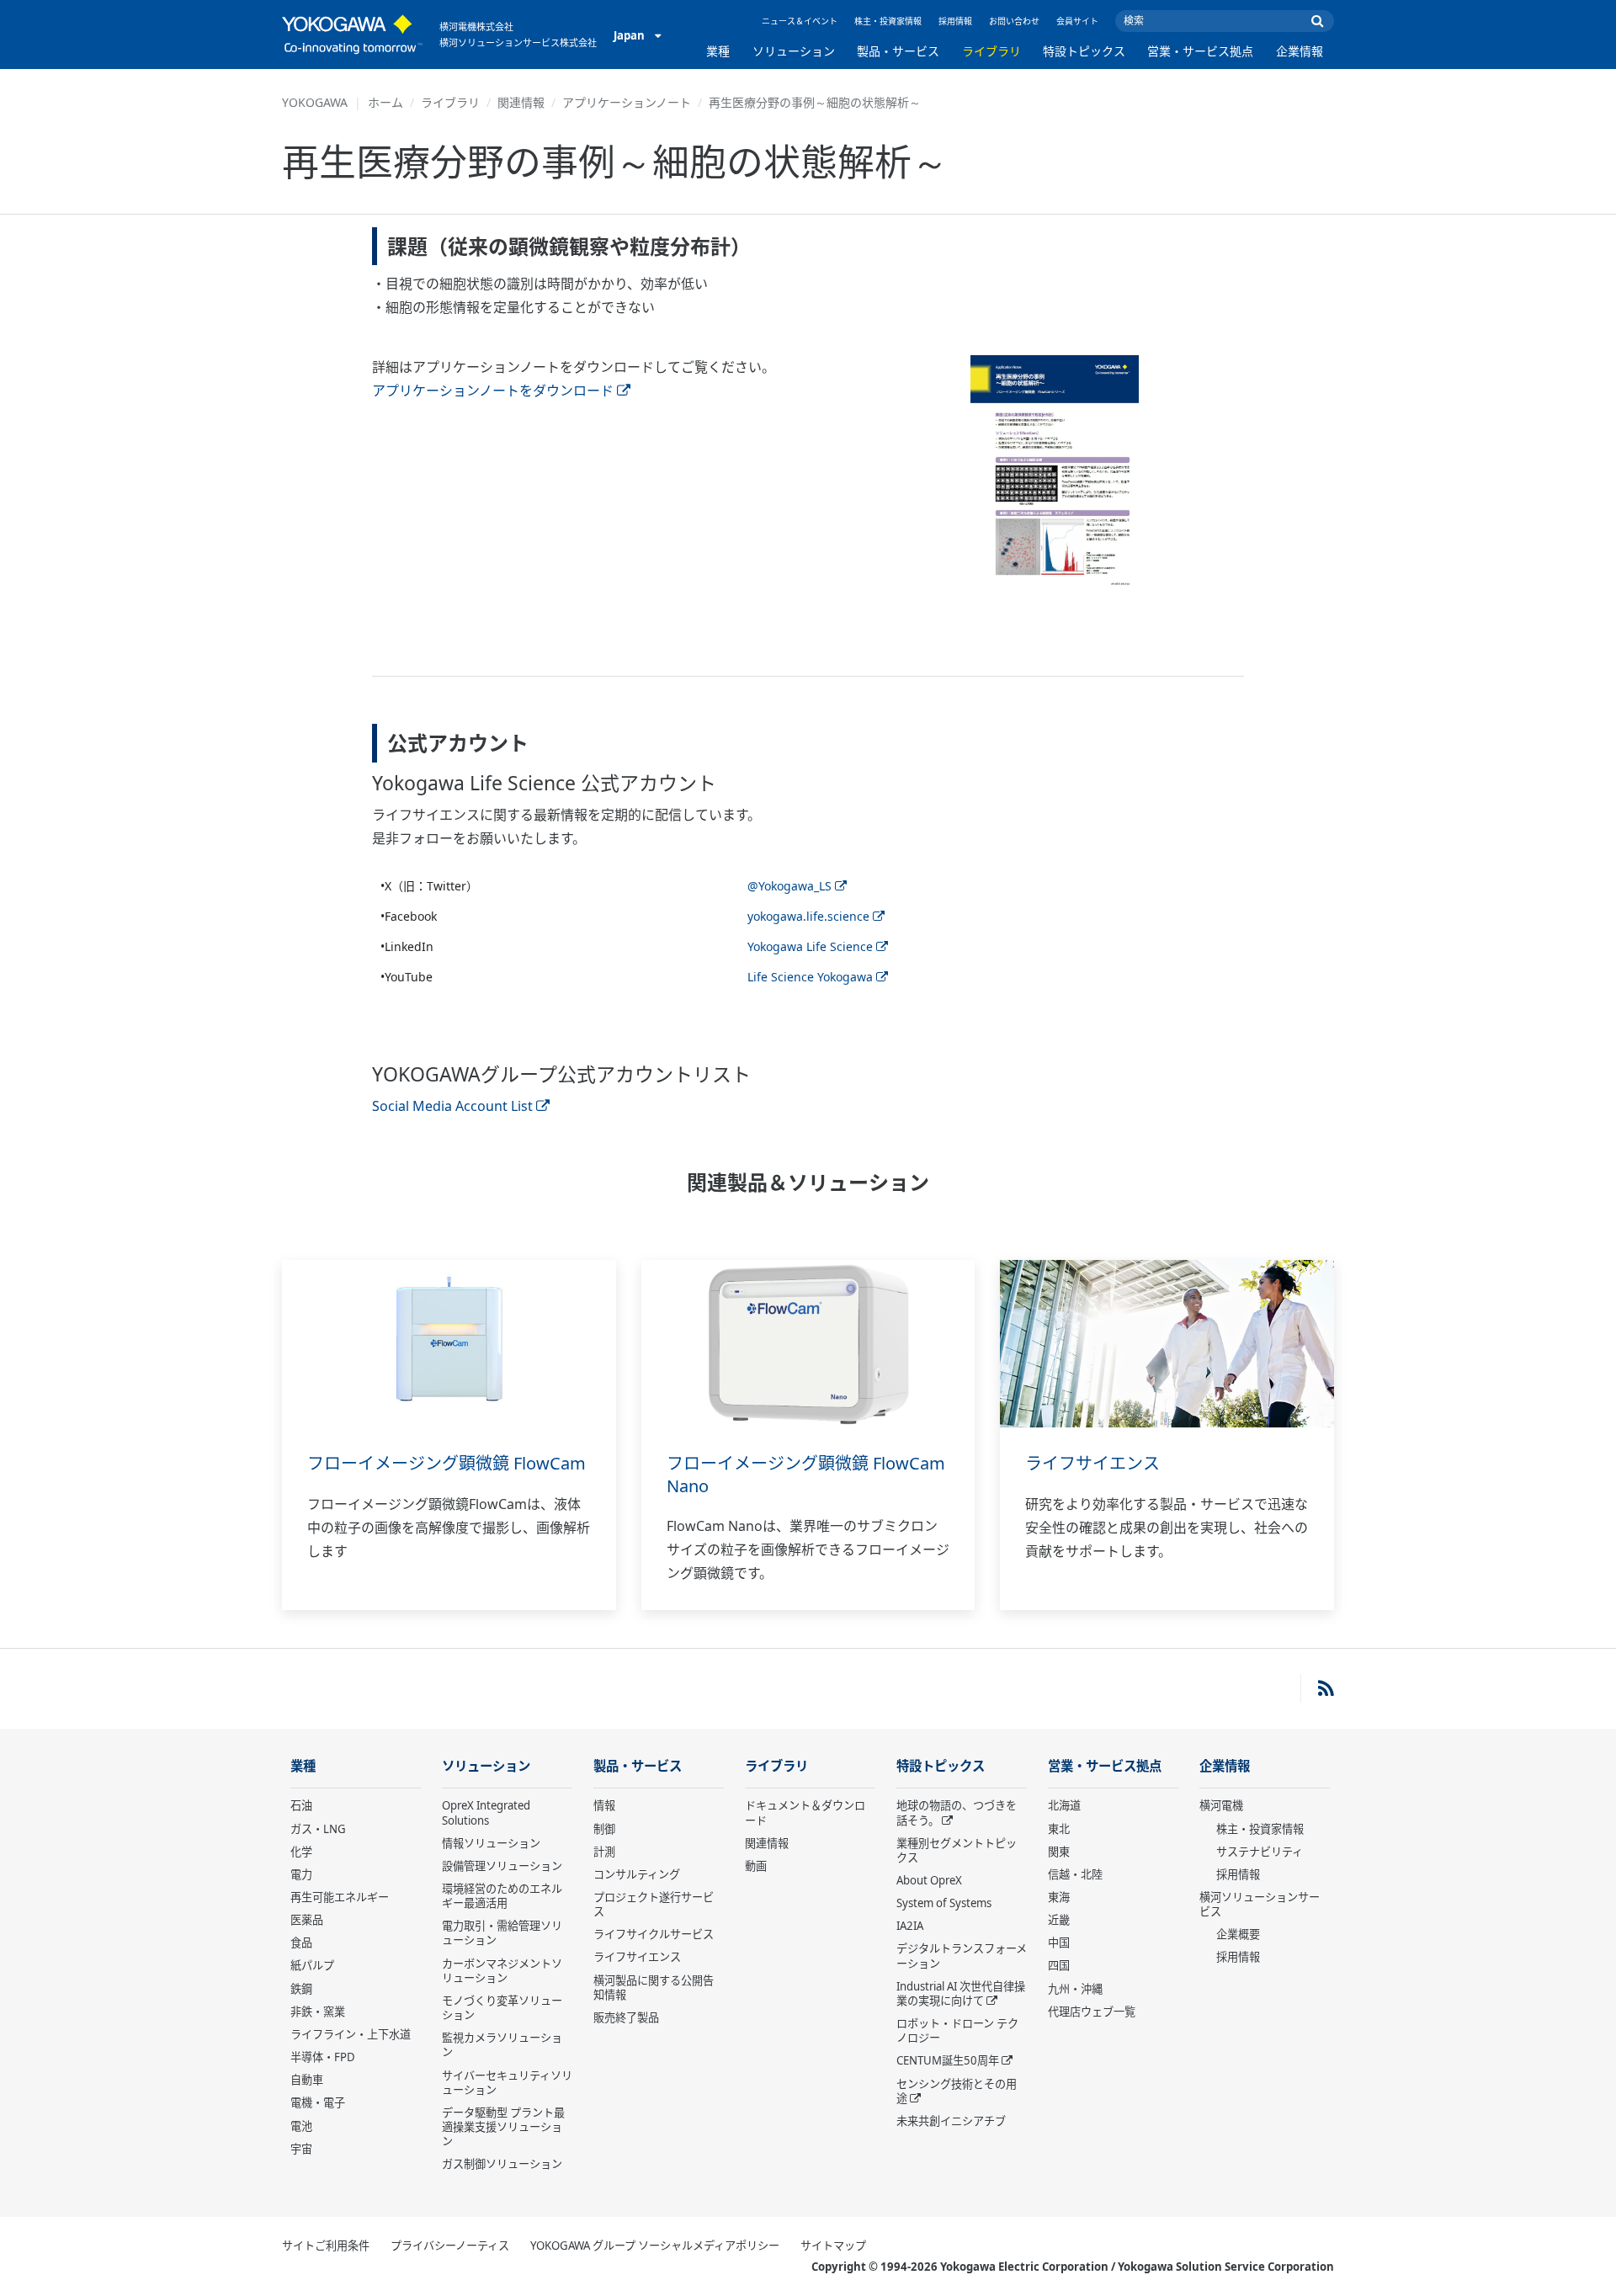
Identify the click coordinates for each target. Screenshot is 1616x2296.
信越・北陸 (1075, 1874)
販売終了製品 (626, 2017)
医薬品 (307, 1920)
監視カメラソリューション (502, 2045)
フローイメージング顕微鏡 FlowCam (447, 1463)
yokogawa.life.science (808, 916)
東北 (1059, 1829)
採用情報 (955, 21)
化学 (301, 1852)
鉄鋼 (301, 1989)
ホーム (385, 102)
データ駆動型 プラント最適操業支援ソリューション (503, 2127)
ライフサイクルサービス (654, 1934)
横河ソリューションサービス (1260, 1904)
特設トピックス (1084, 51)
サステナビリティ (1260, 1852)
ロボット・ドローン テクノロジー (957, 2030)
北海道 (1064, 1805)
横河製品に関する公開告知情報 (654, 1988)
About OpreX (929, 1880)
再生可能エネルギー (340, 1897)
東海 (1059, 1897)
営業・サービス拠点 (1200, 51)
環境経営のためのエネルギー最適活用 (502, 1896)
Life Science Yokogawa (810, 977)
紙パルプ (312, 1965)
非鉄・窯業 (318, 2012)
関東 (1059, 1852)
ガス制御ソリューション (502, 2164)
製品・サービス (898, 51)
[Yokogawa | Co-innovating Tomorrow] (352, 35)
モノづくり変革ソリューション (502, 2008)
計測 (604, 1852)
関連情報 (521, 102)
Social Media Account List (452, 1106)
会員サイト (1077, 21)
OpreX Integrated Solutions (486, 1812)
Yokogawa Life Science (810, 946)
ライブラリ (991, 51)
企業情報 (1300, 51)
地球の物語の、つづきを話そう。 (957, 1812)
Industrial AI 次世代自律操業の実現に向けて (961, 1993)
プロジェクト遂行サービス (654, 1904)
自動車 (307, 2080)
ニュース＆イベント (800, 21)
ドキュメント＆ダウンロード (805, 1812)
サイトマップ (833, 2246)
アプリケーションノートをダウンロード (493, 391)
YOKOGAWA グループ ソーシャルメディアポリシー (655, 2246)
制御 (604, 1829)
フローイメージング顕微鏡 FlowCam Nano (806, 1475)
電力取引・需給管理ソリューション (502, 1933)
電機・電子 (318, 2102)
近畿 (1059, 1920)
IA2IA (910, 1926)
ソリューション (794, 51)
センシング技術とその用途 (957, 2091)
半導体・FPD (323, 2057)
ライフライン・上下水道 (351, 2034)
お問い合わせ (1014, 21)
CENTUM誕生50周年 (948, 2060)
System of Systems (944, 1903)
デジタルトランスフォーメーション (962, 1956)
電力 (301, 1874)
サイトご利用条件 (326, 2246)
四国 (1059, 1965)
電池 (301, 2126)
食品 (301, 1943)
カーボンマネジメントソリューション (502, 1971)
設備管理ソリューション (502, 1866)
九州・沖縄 (1075, 1989)
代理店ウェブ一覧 (1092, 2012)
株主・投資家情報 (888, 21)
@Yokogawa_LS (789, 886)
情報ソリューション (491, 1843)
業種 (718, 51)
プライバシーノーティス (450, 2246)
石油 (301, 1805)
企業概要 (1238, 1934)
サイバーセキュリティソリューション (507, 2083)
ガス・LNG (318, 1829)
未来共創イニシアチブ (951, 2121)
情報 (604, 1805)
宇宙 (301, 2149)
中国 (1059, 1943)
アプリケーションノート (627, 102)
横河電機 (1221, 1805)
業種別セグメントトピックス (957, 1850)
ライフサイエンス (1092, 1463)
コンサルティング (637, 1874)
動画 (756, 1866)
